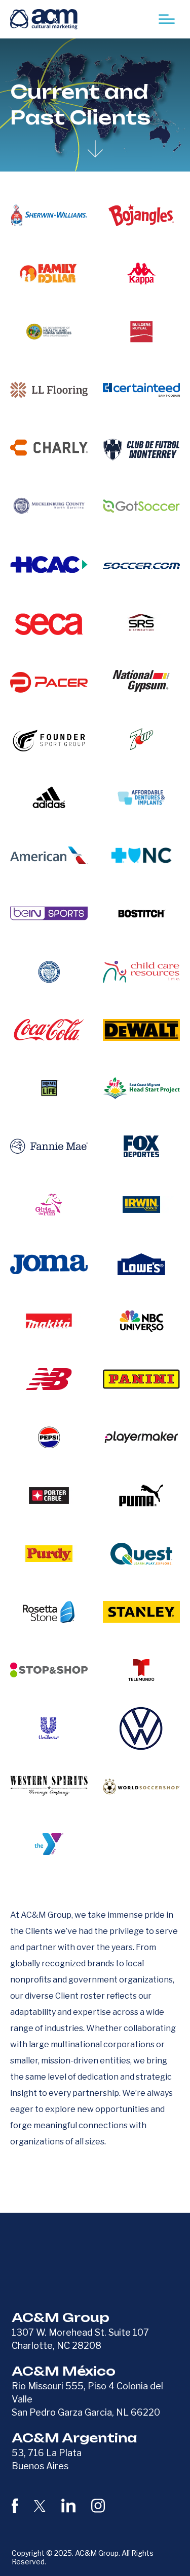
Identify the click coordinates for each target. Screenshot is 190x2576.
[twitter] (40, 2505)
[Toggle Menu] (167, 19)
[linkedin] (68, 2506)
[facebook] (15, 2506)
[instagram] (98, 2506)
